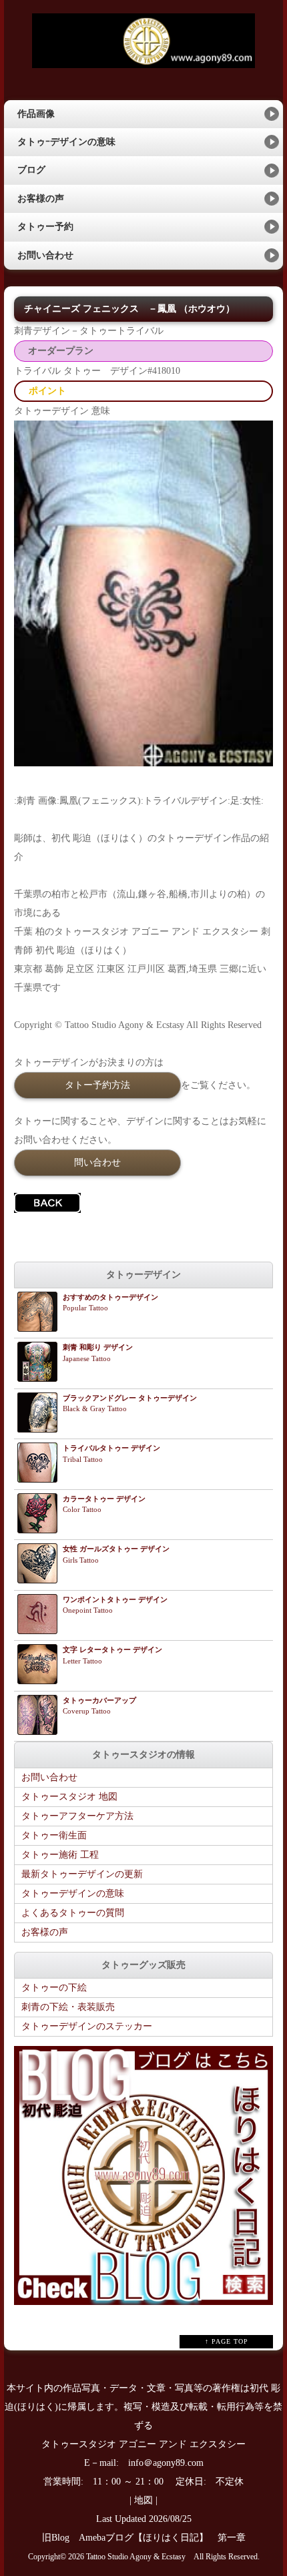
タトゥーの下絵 (54, 1988)
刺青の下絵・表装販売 (68, 2007)
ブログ (31, 170)
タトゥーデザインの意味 (73, 1893)
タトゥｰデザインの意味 (66, 142)
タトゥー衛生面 (54, 1835)
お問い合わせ (45, 255)
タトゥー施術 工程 (60, 1855)
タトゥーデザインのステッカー (87, 2026)
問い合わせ (97, 1162)
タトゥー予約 (45, 227)
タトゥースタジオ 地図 (69, 1797)
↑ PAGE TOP (227, 2341)
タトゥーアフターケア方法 (77, 1816)
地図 (143, 2500)
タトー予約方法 (97, 1085)
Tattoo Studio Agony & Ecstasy (136, 2557)
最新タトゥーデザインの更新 (82, 1874)
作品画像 (36, 114)
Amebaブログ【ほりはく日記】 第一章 (167, 2538)
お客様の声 (41, 199)
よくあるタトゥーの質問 (73, 1913)
